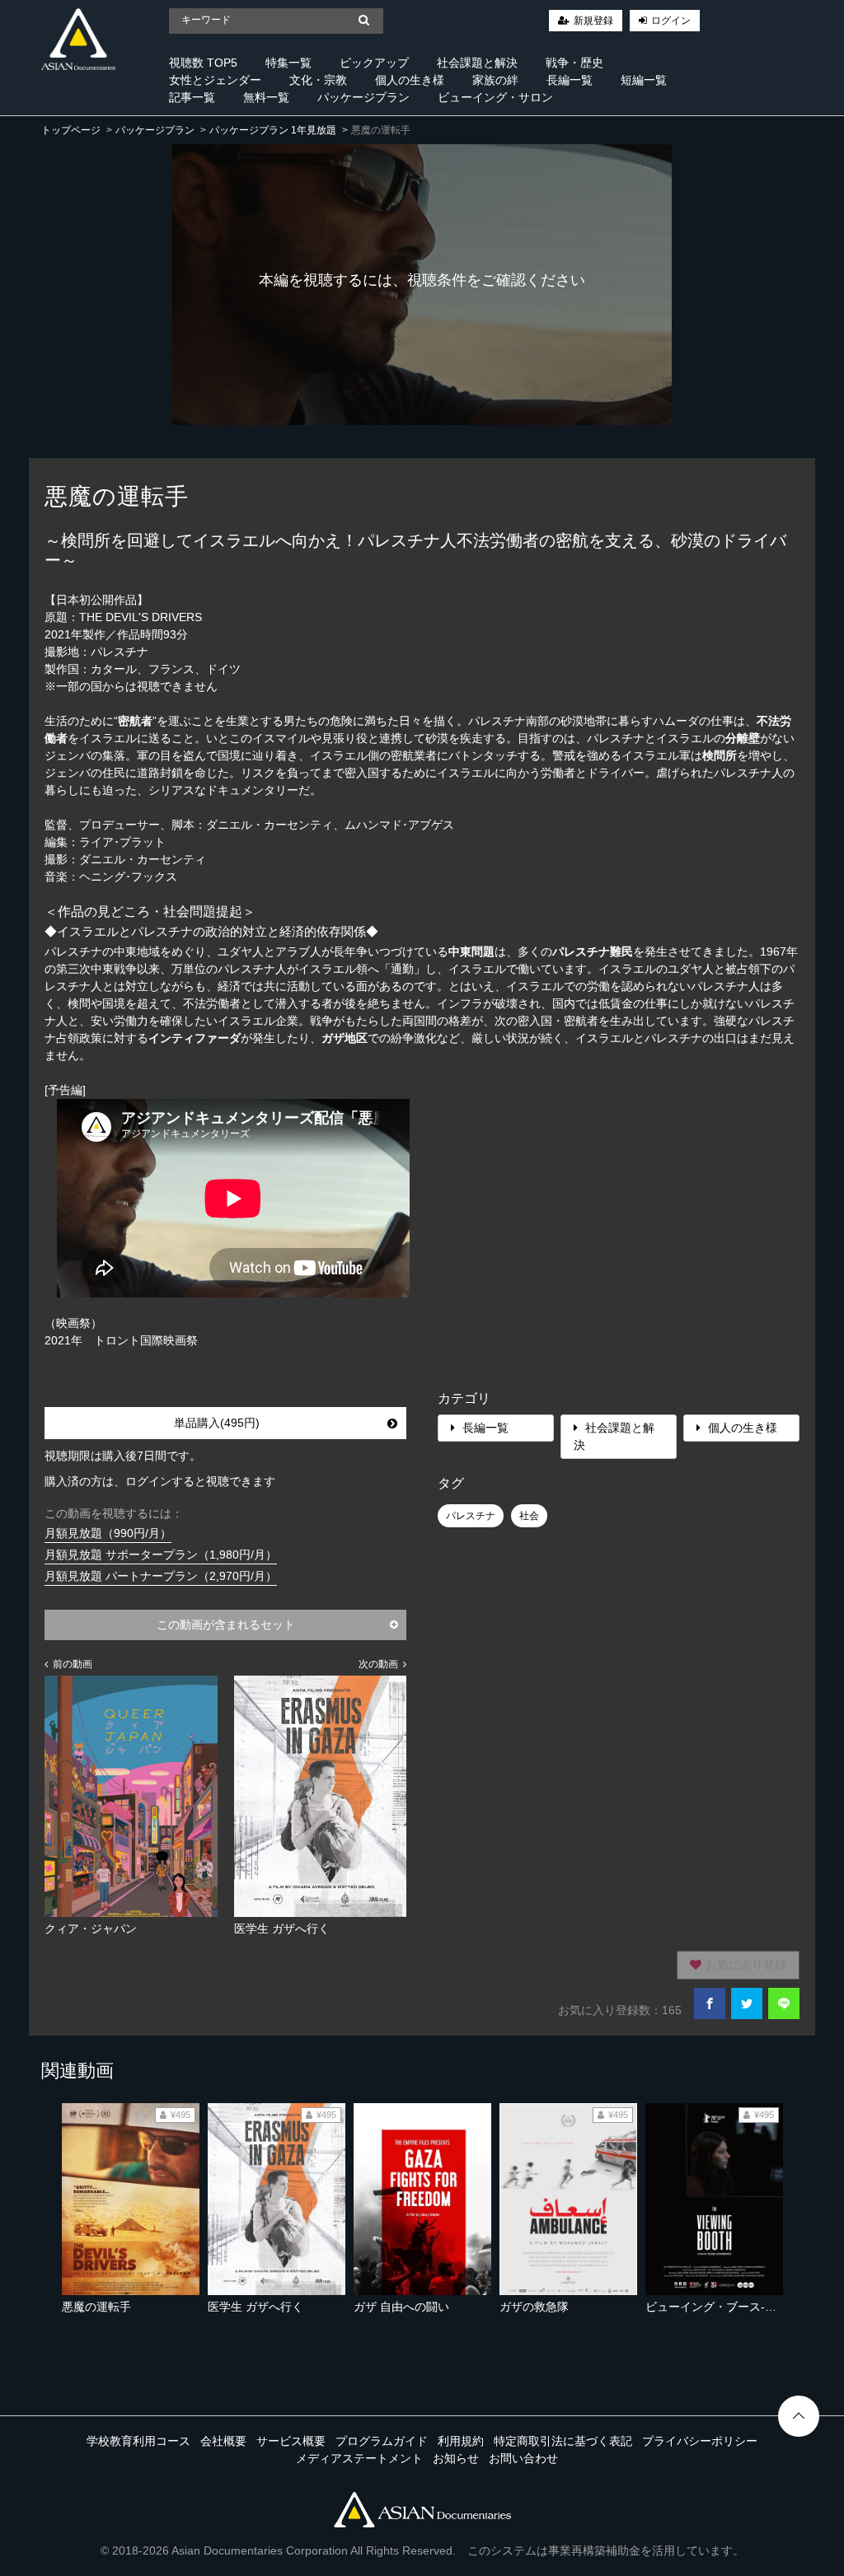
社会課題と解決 (477, 63)
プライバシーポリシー (700, 2441)
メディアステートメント (359, 2458)
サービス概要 (291, 2441)
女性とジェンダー (215, 80)
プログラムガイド (382, 2441)
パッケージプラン (363, 97)
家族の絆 (495, 80)
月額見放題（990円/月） (108, 1533)
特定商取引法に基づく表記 (563, 2441)
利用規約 (461, 2441)
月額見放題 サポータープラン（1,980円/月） (161, 1554)
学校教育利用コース (138, 2441)
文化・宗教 (318, 80)
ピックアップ (374, 63)
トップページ (71, 130)
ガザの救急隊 (534, 2307)
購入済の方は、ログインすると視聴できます (160, 1481)
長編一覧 (570, 80)
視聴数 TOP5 (203, 63)
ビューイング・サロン (495, 97)
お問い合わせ (523, 2458)
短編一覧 (644, 80)
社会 (529, 1516)
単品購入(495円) (217, 1423)
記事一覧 (192, 97)
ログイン (671, 21)
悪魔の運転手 (96, 2307)
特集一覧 (288, 63)
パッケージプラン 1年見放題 (273, 130)
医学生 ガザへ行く (256, 2307)
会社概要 (223, 2441)
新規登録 (593, 21)
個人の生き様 (410, 80)
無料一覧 (266, 97)
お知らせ (456, 2458)
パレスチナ (471, 1516)
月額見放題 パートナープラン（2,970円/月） (161, 1576)
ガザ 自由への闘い (401, 2307)
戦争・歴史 (574, 63)
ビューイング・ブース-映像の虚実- (736, 2307)
